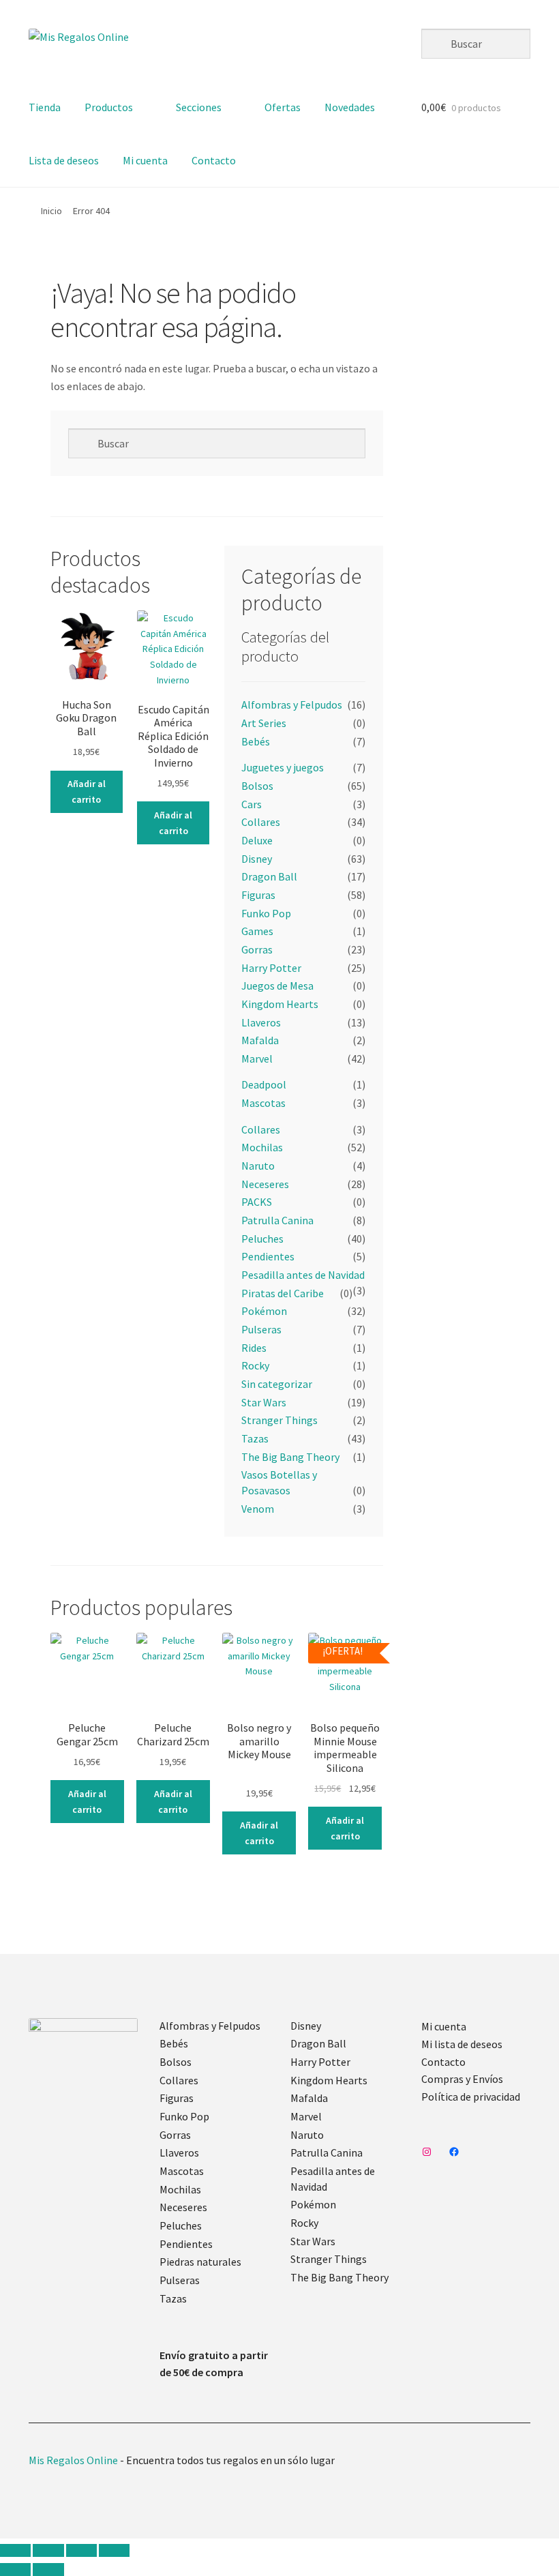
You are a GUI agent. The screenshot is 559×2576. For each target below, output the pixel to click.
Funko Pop (266, 913)
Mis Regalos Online (73, 2460)
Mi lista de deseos (462, 2044)
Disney (257, 859)
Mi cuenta (145, 160)
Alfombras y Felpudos (292, 705)
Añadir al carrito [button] (87, 791)
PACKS (257, 1202)
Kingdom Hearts (280, 1004)
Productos (109, 107)
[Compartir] (81, 2551)
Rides (254, 1348)
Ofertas (283, 107)
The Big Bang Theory (290, 1457)
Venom (258, 1509)
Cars (252, 804)
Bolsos (257, 786)
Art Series (264, 723)
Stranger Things (279, 1420)
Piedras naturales (200, 2262)
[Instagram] (427, 2152)
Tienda (45, 107)
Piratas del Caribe (283, 1293)
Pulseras (261, 1329)
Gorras (257, 949)
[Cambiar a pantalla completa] (48, 2551)
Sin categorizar (277, 1384)
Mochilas (262, 1147)
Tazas (255, 1438)
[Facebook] (454, 2152)
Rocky (255, 1365)
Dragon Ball (269, 876)
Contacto (214, 160)
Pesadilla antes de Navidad (303, 1275)
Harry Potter (271, 968)
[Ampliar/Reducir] (15, 2551)
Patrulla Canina (277, 1220)
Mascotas (263, 1103)
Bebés (256, 741)
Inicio (51, 211)
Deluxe (257, 840)
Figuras (258, 895)
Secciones (199, 107)
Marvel (257, 1058)
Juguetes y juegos (283, 767)
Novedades (350, 107)
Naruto (258, 1166)
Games (257, 931)
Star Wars (264, 1402)
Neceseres (265, 1184)
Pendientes (268, 1256)
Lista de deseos (64, 160)
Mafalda (260, 1040)
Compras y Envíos (462, 2079)
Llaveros (261, 1022)
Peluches (262, 1239)
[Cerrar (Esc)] (114, 2551)
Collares (261, 822)
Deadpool (264, 1084)
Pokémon (264, 1311)
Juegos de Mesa (277, 986)
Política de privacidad (471, 2097)
